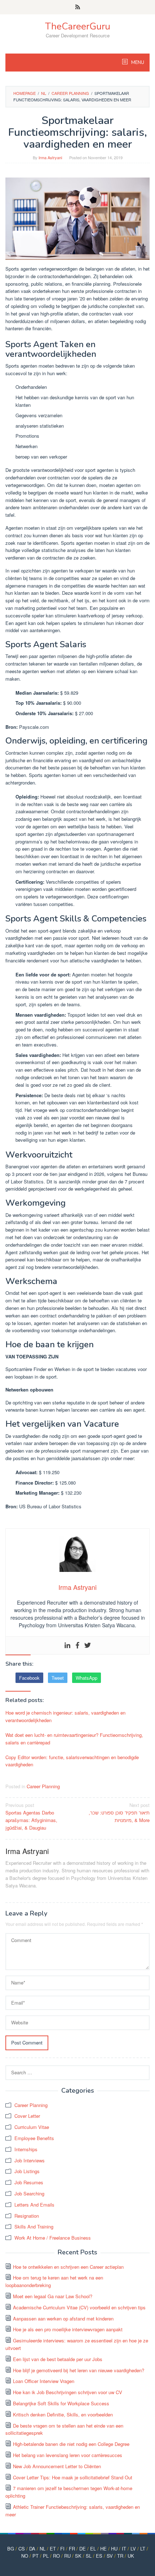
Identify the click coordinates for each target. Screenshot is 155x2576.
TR (120, 2556)
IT (124, 2549)
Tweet (58, 1678)
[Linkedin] (67, 1645)
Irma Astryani (27, 1851)
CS (22, 2549)
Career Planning (43, 1786)
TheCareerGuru (78, 26)
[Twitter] (88, 1645)
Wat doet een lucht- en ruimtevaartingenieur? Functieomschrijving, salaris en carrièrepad (74, 1739)
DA (32, 2549)
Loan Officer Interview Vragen (44, 2381)
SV (110, 2556)
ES (99, 2556)
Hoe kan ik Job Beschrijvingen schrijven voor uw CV (68, 2392)
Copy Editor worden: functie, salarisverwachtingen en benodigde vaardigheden (72, 1761)
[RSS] (78, 7)
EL (93, 2549)
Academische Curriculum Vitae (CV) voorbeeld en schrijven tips (79, 2307)
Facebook (29, 1678)
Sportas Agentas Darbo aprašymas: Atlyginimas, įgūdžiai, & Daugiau (31, 1816)
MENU (137, 63)
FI (62, 2549)
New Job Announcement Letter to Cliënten (57, 2466)
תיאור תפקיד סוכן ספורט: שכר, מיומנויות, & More (119, 1813)
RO (56, 2556)
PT (36, 2556)
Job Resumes (29, 2182)
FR (72, 2549)
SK (78, 2556)
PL (46, 2556)
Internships (26, 2149)
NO (25, 2556)
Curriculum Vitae (32, 2127)
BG (11, 2549)
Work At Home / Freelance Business (53, 2238)
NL (43, 2549)
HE (103, 2549)
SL (89, 2556)
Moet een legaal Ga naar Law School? (53, 2296)
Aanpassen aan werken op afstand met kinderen (63, 2319)
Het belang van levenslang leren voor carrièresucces (68, 2455)
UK (131, 2556)
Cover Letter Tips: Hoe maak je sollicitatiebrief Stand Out (73, 2477)
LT (143, 2549)
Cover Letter (27, 2116)
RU (67, 2556)
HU (114, 2549)
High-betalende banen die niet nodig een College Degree (71, 2444)
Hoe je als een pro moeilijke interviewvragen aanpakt (68, 2329)
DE (83, 2549)
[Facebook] (77, 1645)
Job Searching (29, 2193)
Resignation (27, 2216)
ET (53, 2549)
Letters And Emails (34, 2205)
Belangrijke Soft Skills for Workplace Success (61, 2403)
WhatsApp (87, 1678)
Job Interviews (30, 2160)
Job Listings (27, 2171)
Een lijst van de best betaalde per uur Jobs (58, 2359)
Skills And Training (34, 2227)
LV (133, 2549)
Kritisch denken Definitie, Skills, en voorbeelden (63, 2414)
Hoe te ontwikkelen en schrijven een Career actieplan (68, 2267)
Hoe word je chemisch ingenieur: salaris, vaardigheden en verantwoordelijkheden (65, 1716)
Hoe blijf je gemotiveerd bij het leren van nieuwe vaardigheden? (79, 2370)
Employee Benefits (34, 2138)
